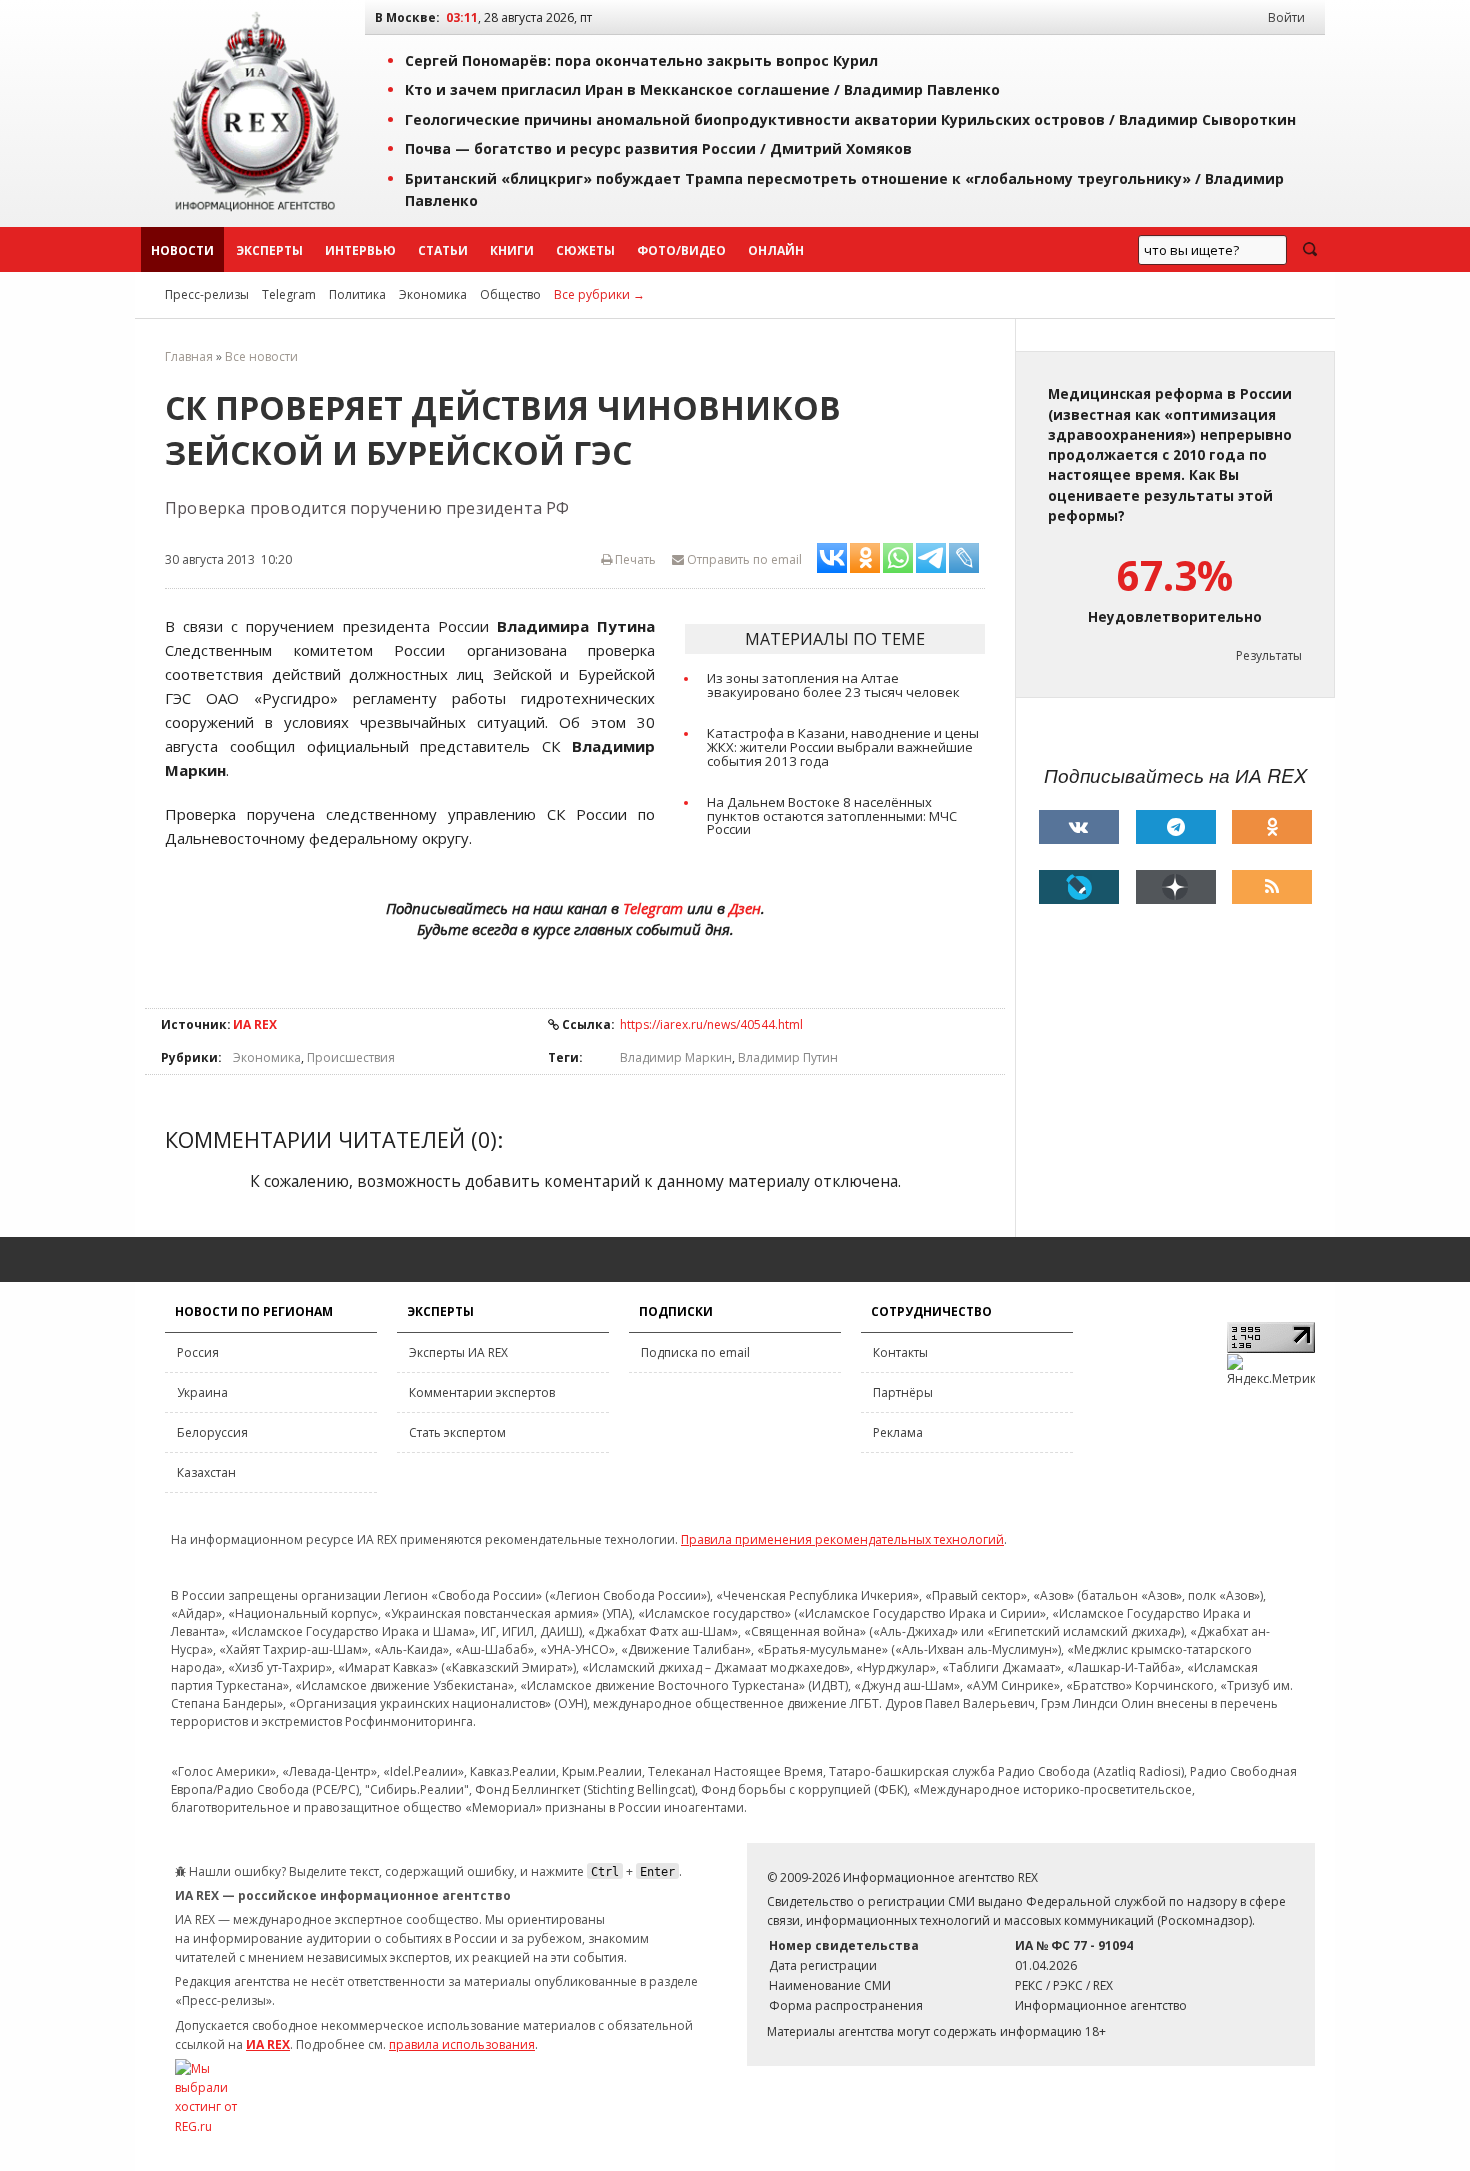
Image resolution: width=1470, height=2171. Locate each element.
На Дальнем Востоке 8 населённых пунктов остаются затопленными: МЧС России (832, 815)
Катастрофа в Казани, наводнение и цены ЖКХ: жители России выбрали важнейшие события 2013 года (843, 746)
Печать (634, 559)
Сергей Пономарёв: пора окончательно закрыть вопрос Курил (641, 60)
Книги (512, 250)
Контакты (900, 1352)
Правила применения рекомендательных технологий (842, 1539)
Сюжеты (585, 250)
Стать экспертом (457, 1432)
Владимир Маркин (676, 1057)
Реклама (898, 1432)
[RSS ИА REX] (1272, 887)
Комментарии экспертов (482, 1392)
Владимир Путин (788, 1057)
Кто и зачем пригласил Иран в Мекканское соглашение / (702, 89)
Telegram (289, 294)
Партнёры (903, 1392)
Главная (189, 356)
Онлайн (776, 250)
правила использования (462, 2044)
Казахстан (206, 1472)
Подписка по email (695, 1352)
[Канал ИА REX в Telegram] (1176, 827)
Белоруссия (212, 1432)
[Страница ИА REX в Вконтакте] (1079, 827)
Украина (202, 1392)
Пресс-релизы (207, 294)
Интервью (360, 250)
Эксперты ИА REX (458, 1352)
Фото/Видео (681, 250)
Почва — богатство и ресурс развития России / (658, 148)
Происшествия (351, 1057)
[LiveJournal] (1079, 887)
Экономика (433, 294)
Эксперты (269, 250)
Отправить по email (743, 559)
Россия (198, 1352)
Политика (357, 294)
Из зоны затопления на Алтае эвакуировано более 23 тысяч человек (833, 685)
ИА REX (255, 1024)
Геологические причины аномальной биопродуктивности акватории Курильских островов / (850, 119)
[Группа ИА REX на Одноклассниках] (1272, 827)
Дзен (745, 908)
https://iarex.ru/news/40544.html (711, 1024)
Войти (1286, 17)
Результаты (1269, 655)
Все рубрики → (599, 294)
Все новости (261, 356)
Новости (182, 250)
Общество (510, 294)
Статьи (443, 250)
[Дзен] (1176, 887)
